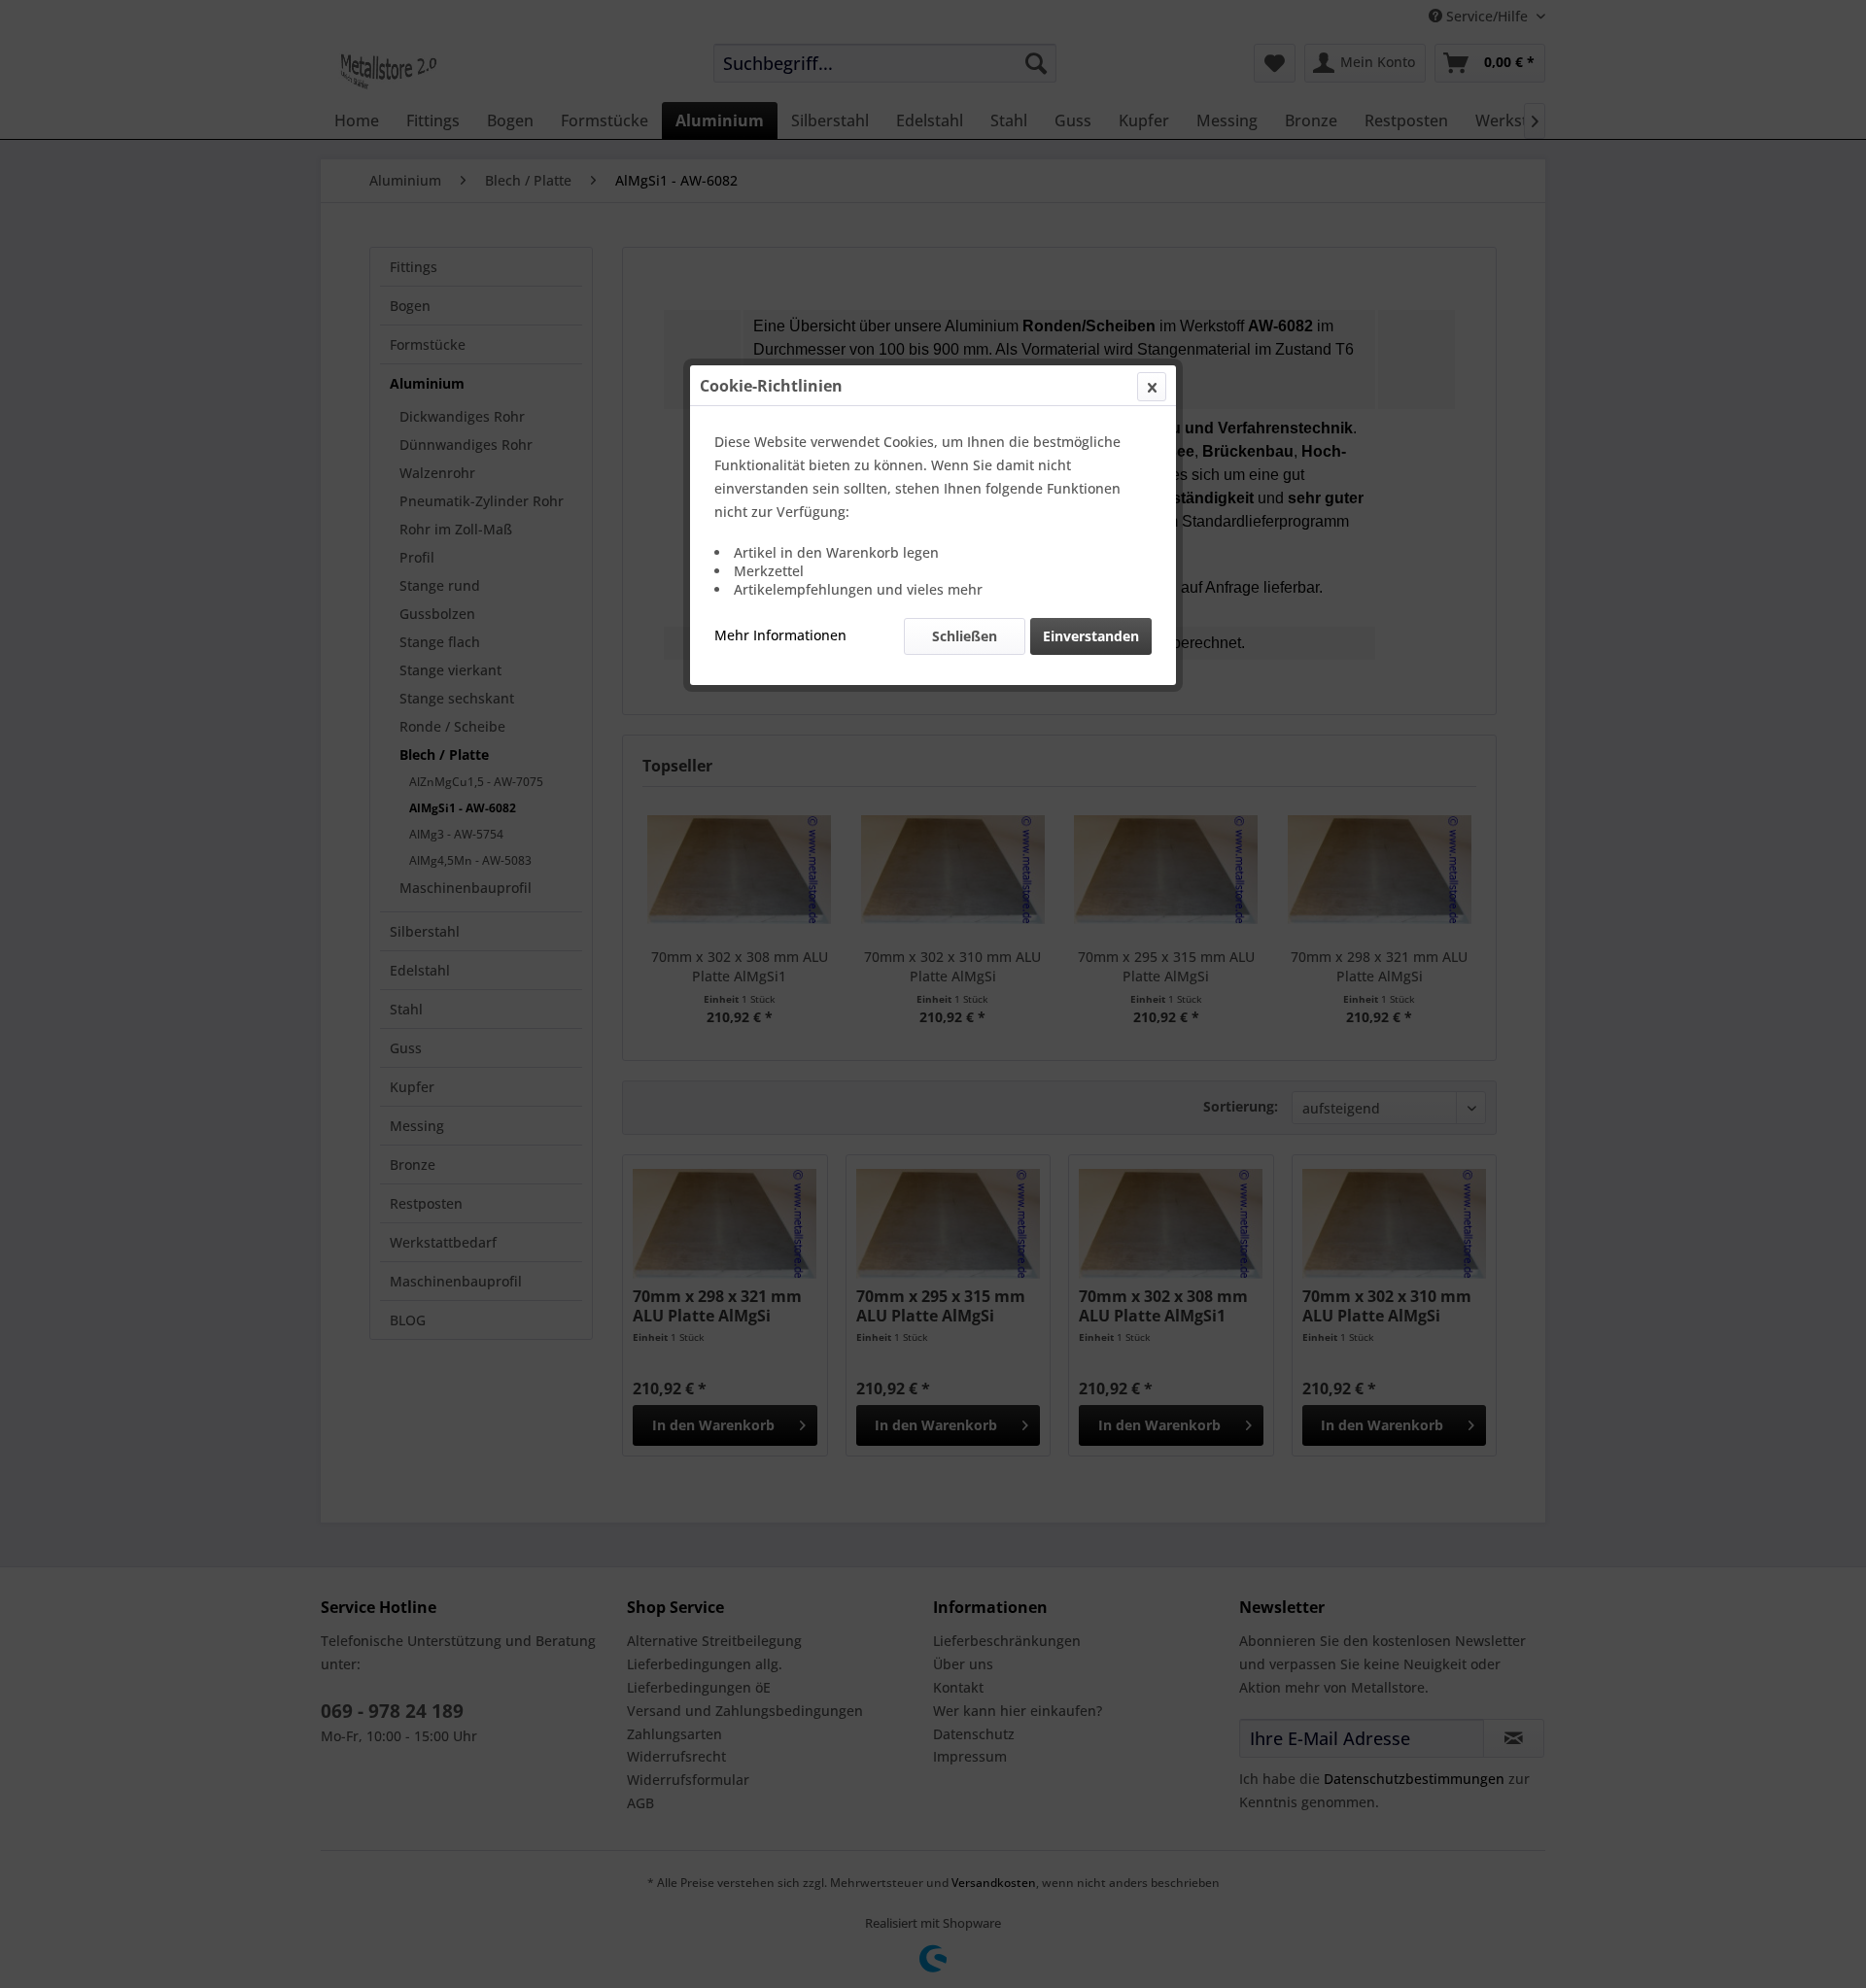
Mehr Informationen (780, 635)
